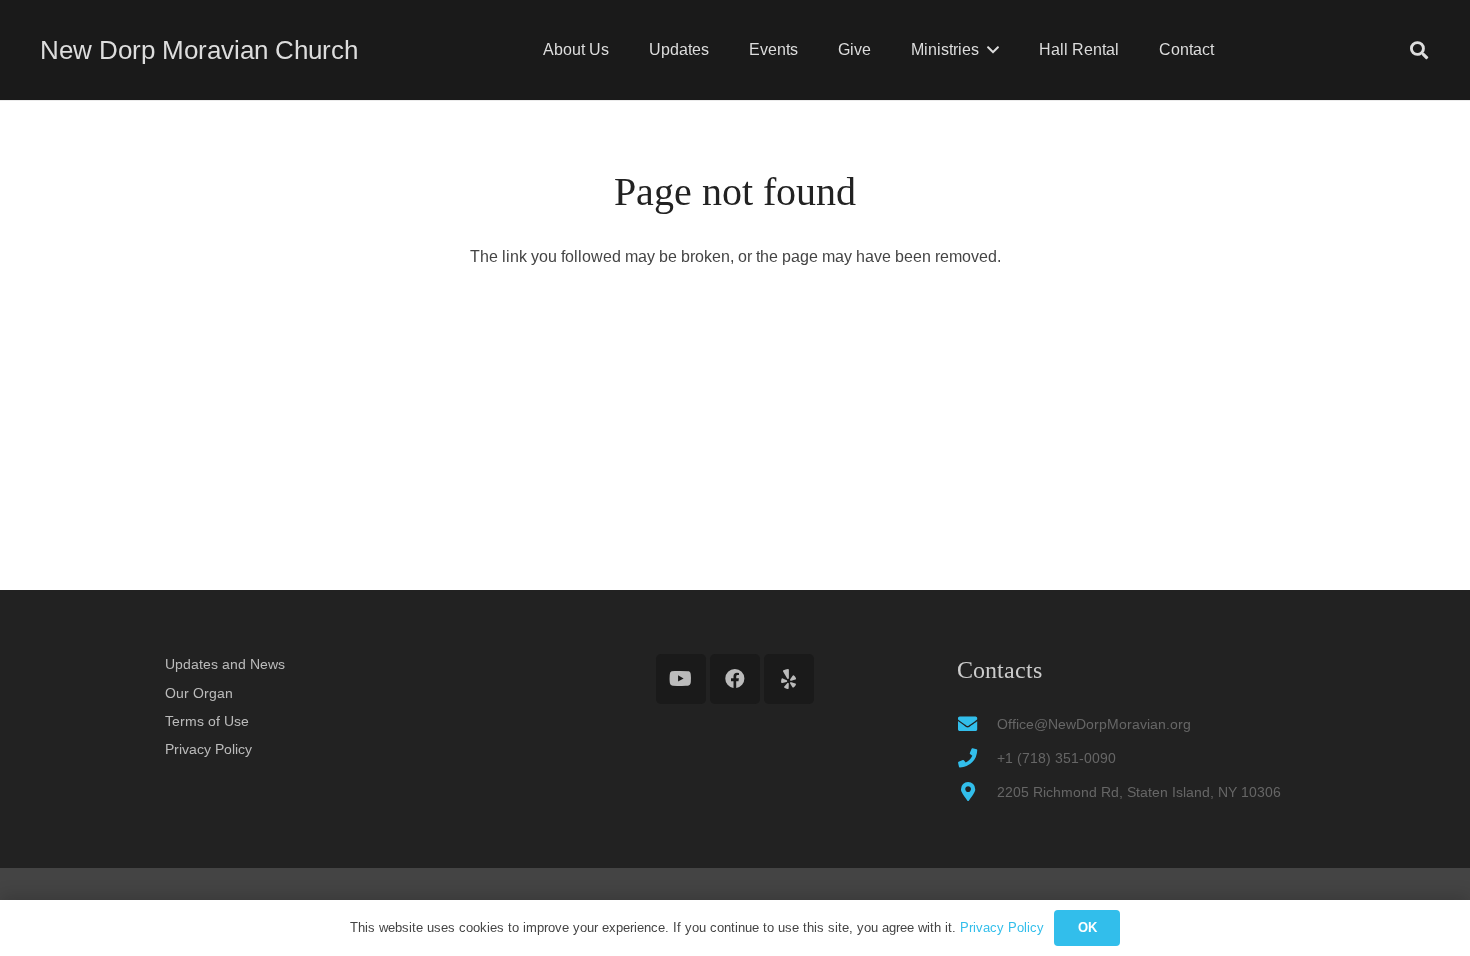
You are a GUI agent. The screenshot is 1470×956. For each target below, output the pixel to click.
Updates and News (225, 664)
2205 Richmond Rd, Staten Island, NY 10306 (1139, 792)
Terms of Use (207, 721)
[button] (993, 49)
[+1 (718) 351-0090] (977, 757)
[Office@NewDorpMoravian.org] (977, 723)
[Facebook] (735, 679)
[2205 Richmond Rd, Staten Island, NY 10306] (977, 791)
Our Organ (199, 693)
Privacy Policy (208, 749)
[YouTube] (681, 679)
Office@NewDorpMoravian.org (1094, 724)
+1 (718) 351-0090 (1056, 758)
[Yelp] (789, 679)
